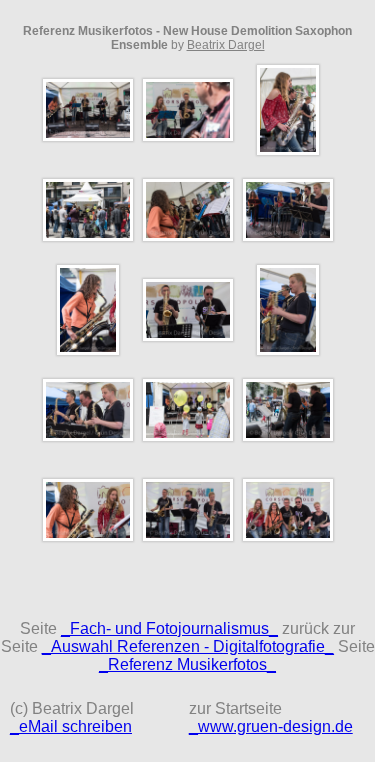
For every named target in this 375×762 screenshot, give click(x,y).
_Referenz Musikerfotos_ (187, 664)
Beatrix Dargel (226, 45)
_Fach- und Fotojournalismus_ (169, 628)
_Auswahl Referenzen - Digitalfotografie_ (188, 646)
